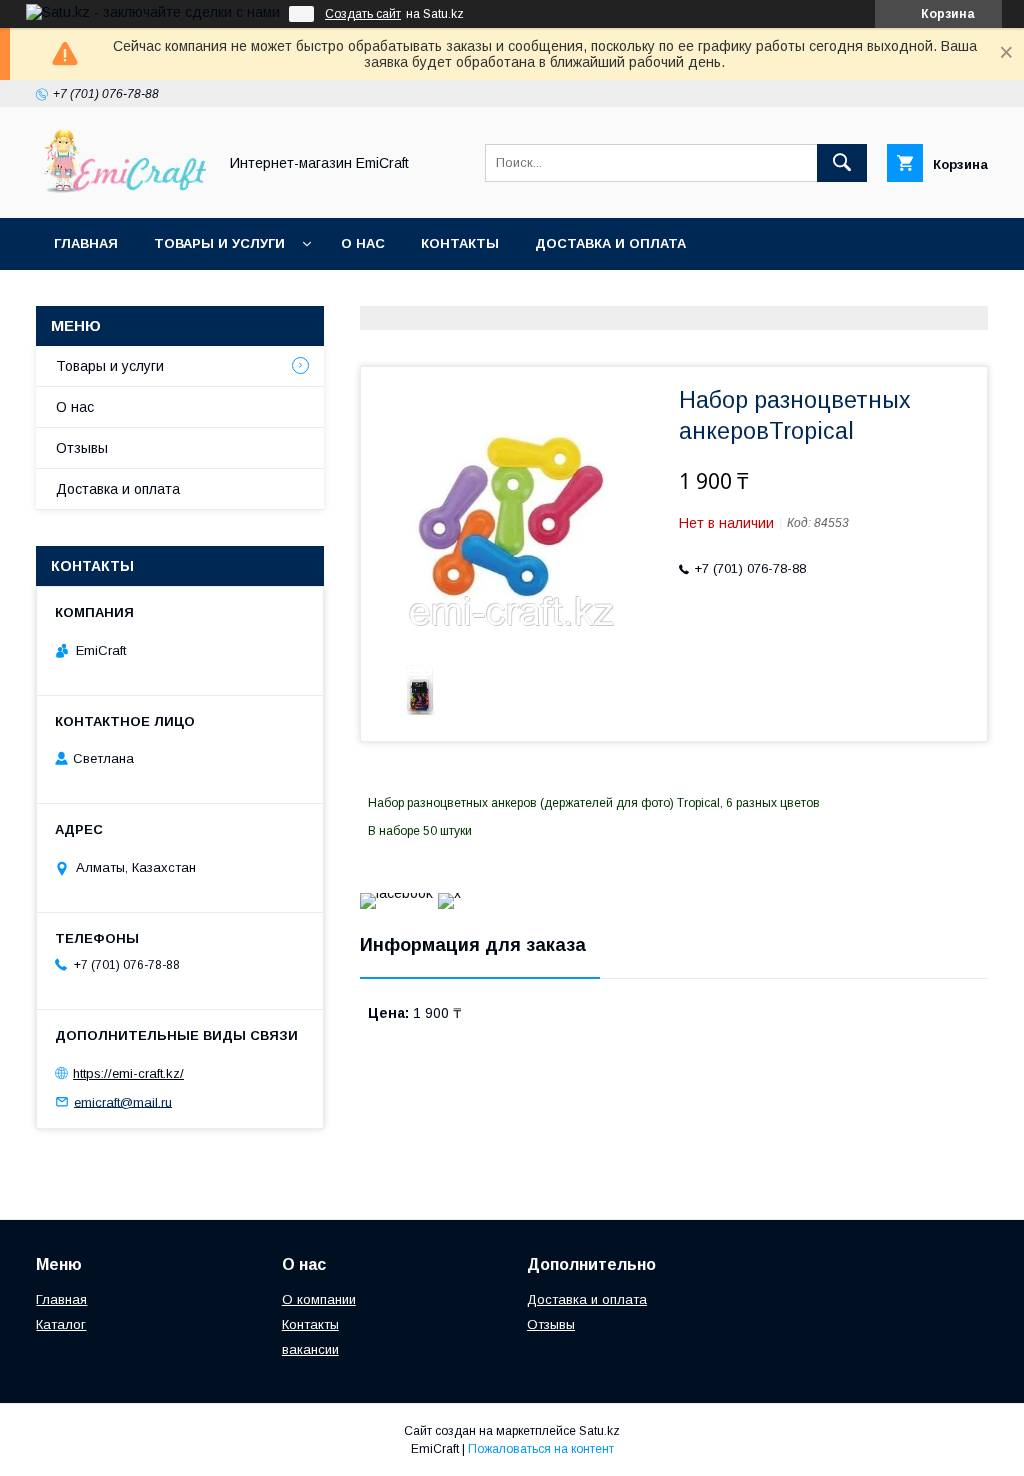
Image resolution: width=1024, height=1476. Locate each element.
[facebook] (396, 893)
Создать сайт (363, 14)
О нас (363, 243)
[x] (449, 893)
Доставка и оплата (610, 243)
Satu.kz (599, 1431)
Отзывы (82, 448)
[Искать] (842, 163)
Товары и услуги (219, 243)
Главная (86, 243)
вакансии (310, 1349)
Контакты (460, 243)
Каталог (61, 1324)
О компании (319, 1299)
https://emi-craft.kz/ (128, 1073)
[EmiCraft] (121, 192)
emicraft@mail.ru (123, 1101)
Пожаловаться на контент (541, 1449)
